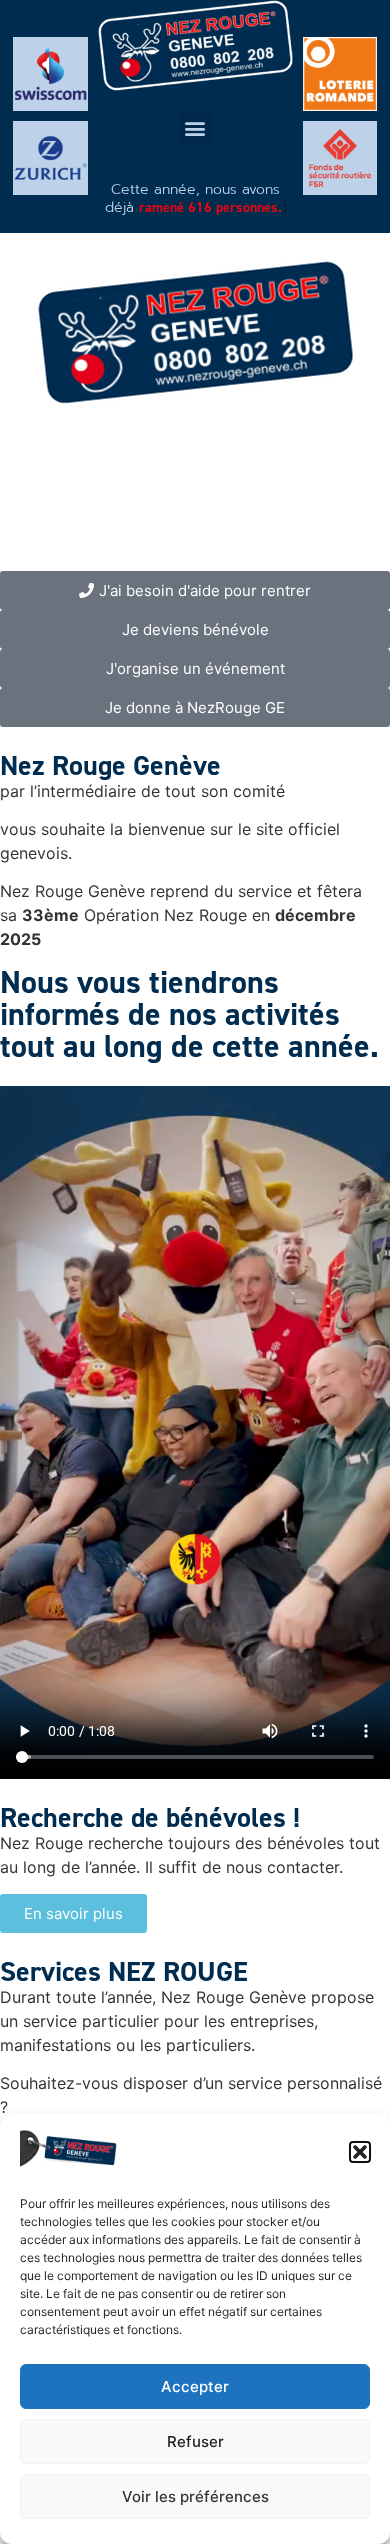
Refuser (195, 2441)
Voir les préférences (195, 2496)
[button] (360, 2152)
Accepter (195, 2386)
